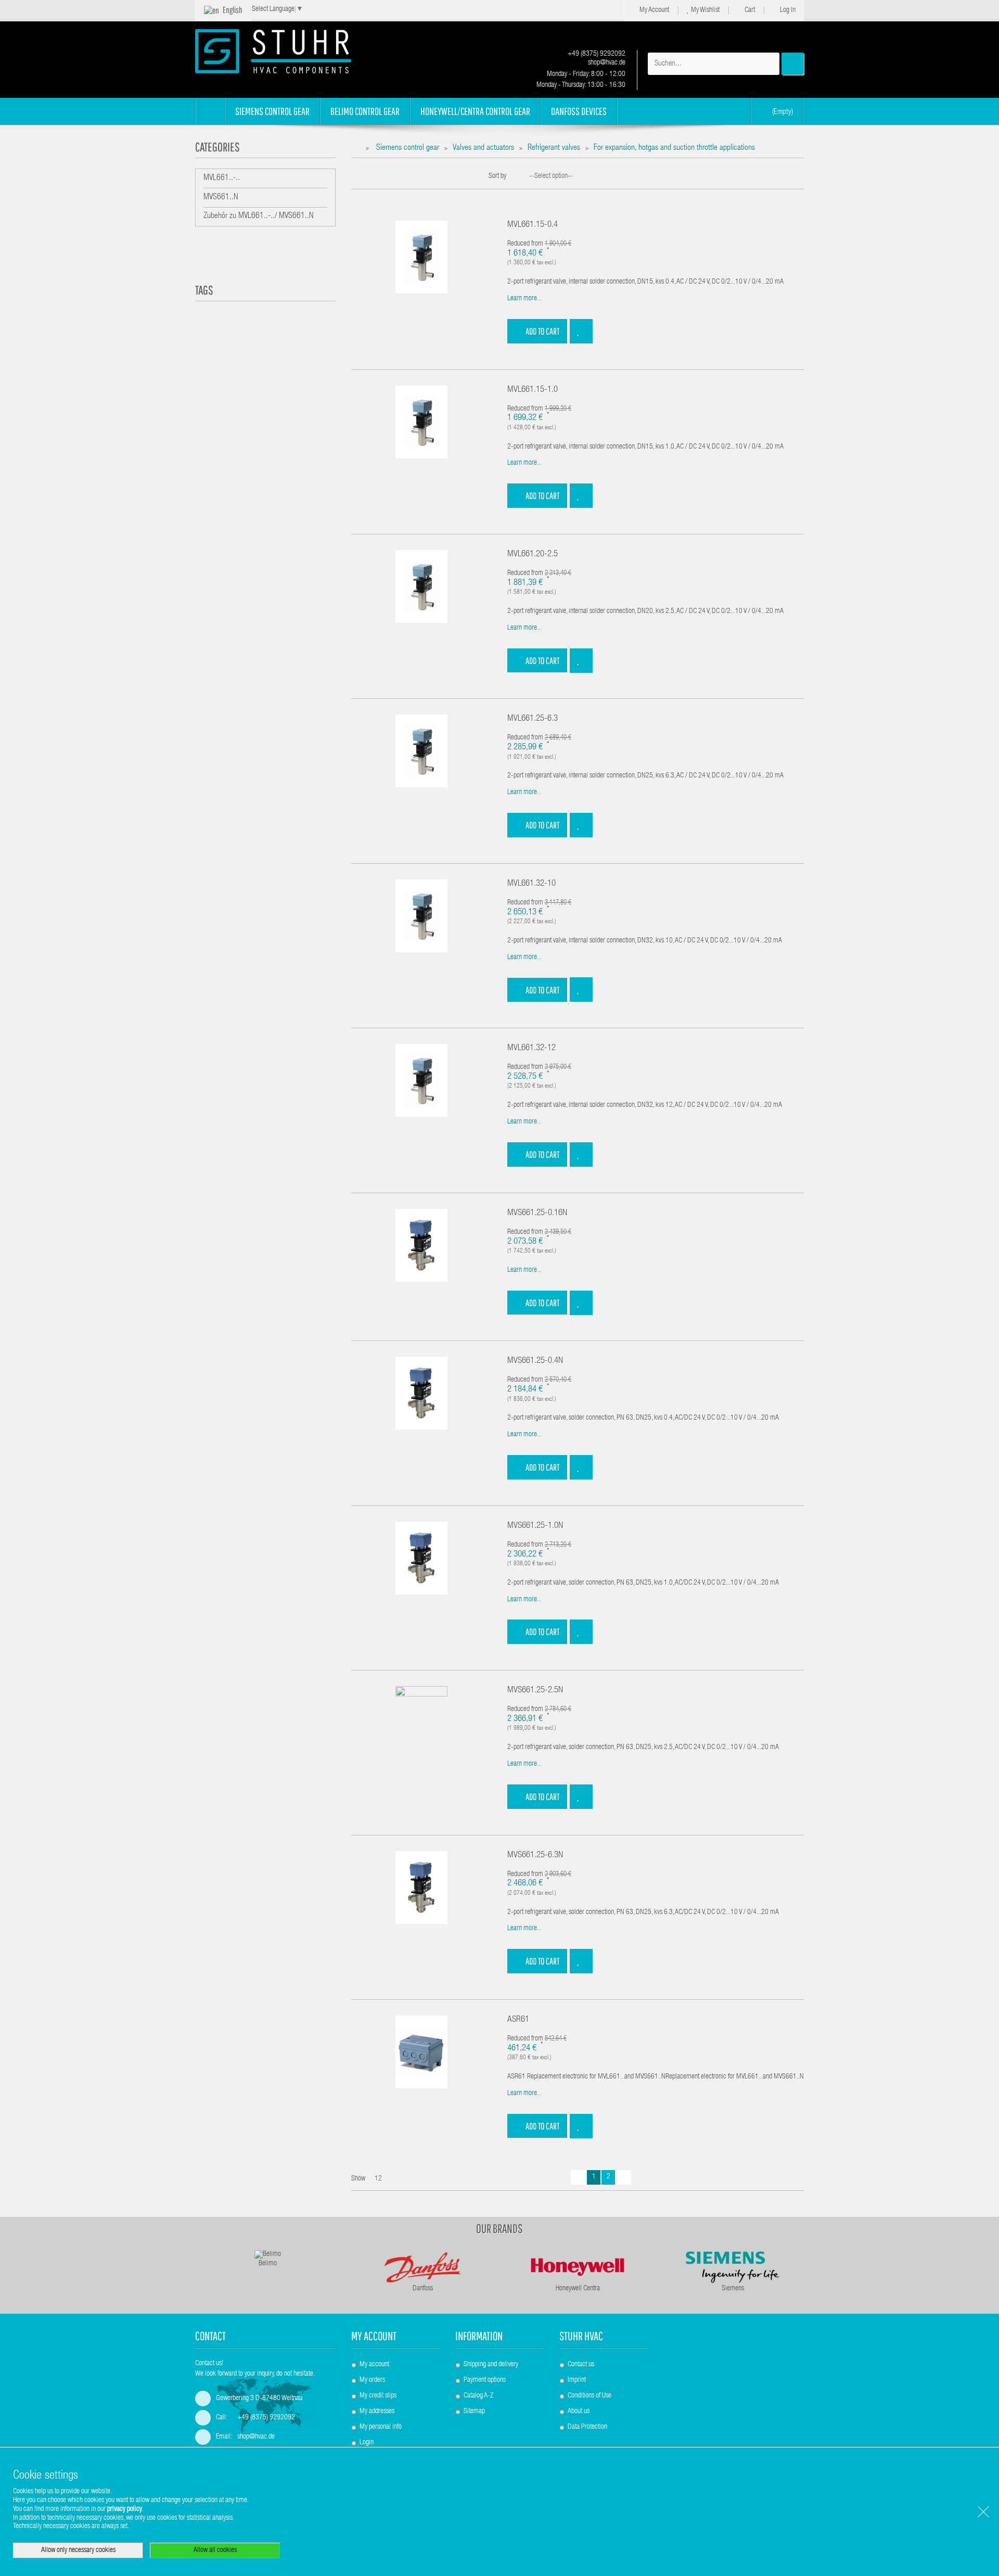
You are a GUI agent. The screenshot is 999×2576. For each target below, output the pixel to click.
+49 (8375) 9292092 (596, 54)
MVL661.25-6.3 (533, 719)
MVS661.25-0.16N (537, 1213)
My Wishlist (705, 10)
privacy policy (125, 2509)
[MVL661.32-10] (421, 916)
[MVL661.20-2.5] (421, 587)
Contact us (581, 2365)
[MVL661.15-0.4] (421, 258)
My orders (372, 2380)
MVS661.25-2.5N (535, 1691)
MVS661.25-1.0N (535, 1526)
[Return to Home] (357, 149)
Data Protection (587, 2427)
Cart (749, 10)
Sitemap (474, 2412)
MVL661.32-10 (531, 884)
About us (579, 2412)
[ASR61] (421, 2052)
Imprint (577, 2380)
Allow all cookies (215, 2551)
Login (367, 2443)
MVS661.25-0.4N (535, 1361)
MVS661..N (221, 198)
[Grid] (356, 181)
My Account (654, 10)
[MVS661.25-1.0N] (421, 1558)
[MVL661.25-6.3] (421, 751)
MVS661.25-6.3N (535, 1856)
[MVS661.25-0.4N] (421, 1394)
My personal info (381, 2427)
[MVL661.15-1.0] (421, 422)
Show (358, 2179)
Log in (787, 10)
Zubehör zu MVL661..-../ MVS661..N (259, 216)
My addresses (377, 2412)
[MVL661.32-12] (421, 1081)
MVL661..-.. (222, 178)
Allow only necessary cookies (78, 2551)
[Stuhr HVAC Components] (291, 51)
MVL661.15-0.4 (533, 225)
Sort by (497, 176)
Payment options (485, 2380)
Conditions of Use (590, 2396)
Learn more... (524, 299)
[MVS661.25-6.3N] (421, 1888)
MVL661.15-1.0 (533, 390)
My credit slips (378, 2396)
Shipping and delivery (491, 2365)
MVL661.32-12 (531, 1048)
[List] (372, 181)
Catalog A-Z (478, 2396)
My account (374, 2336)
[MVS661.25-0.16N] (421, 1245)
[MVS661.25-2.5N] (421, 1723)
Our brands (499, 2228)
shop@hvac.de (606, 63)
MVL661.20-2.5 (533, 554)
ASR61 (518, 2020)
